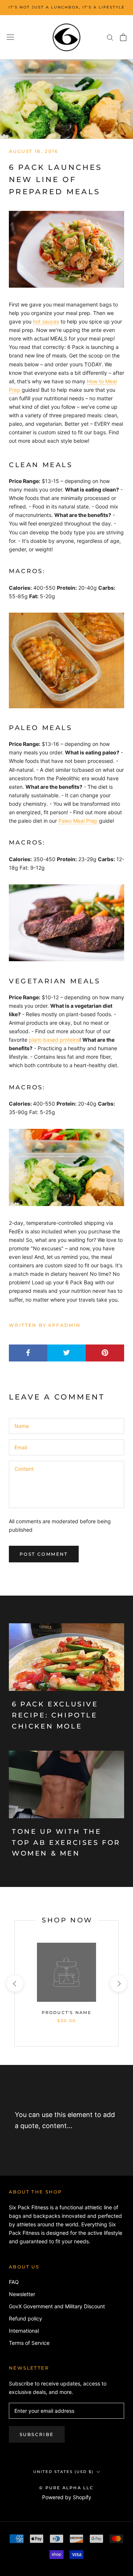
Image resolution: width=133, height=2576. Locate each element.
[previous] (15, 1984)
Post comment (44, 1554)
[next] (118, 1984)
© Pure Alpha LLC (66, 2488)
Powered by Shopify (67, 2497)
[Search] (110, 37)
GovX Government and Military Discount (57, 2306)
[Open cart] (123, 37)
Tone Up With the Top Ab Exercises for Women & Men (66, 1842)
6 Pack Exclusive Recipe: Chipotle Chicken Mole (55, 1715)
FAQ (14, 2282)
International (24, 2331)
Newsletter (22, 2294)
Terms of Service (29, 2343)
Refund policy (25, 2318)
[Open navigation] (10, 37)
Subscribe (37, 2434)
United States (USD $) (63, 2472)
